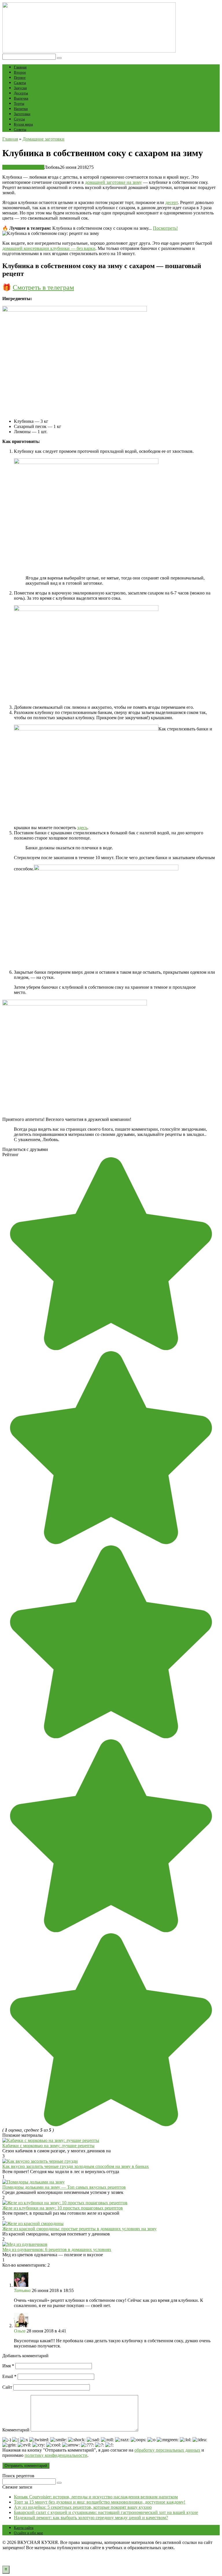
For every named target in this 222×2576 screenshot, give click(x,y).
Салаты (20, 83)
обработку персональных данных (167, 2450)
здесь (82, 828)
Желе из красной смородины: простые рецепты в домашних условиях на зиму (79, 2229)
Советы (20, 129)
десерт (172, 202)
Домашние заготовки (23, 167)
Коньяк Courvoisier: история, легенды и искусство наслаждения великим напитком (96, 2497)
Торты (19, 103)
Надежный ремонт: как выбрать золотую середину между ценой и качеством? (91, 2518)
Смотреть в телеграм (43, 287)
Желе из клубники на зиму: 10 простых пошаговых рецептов (63, 2208)
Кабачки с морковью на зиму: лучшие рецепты (48, 2146)
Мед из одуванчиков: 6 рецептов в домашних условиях (57, 2249)
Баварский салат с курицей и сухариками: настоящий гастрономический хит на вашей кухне (106, 2512)
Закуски (20, 88)
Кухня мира (23, 124)
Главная (20, 67)
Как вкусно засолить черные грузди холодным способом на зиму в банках (76, 2166)
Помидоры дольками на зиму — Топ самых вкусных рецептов (64, 2187)
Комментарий (16, 2430)
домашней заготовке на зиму (113, 182)
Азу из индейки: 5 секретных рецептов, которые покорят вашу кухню (83, 2507)
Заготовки (22, 114)
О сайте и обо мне (28, 2533)
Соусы (19, 119)
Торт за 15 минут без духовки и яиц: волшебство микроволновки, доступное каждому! (100, 2502)
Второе (20, 72)
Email (9, 2376)
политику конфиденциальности (56, 2455)
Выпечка (21, 98)
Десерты (21, 93)
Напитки (21, 109)
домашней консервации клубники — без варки (49, 248)
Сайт (7, 2387)
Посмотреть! (165, 228)
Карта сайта (24, 2528)
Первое (20, 77)
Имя (8, 2366)
